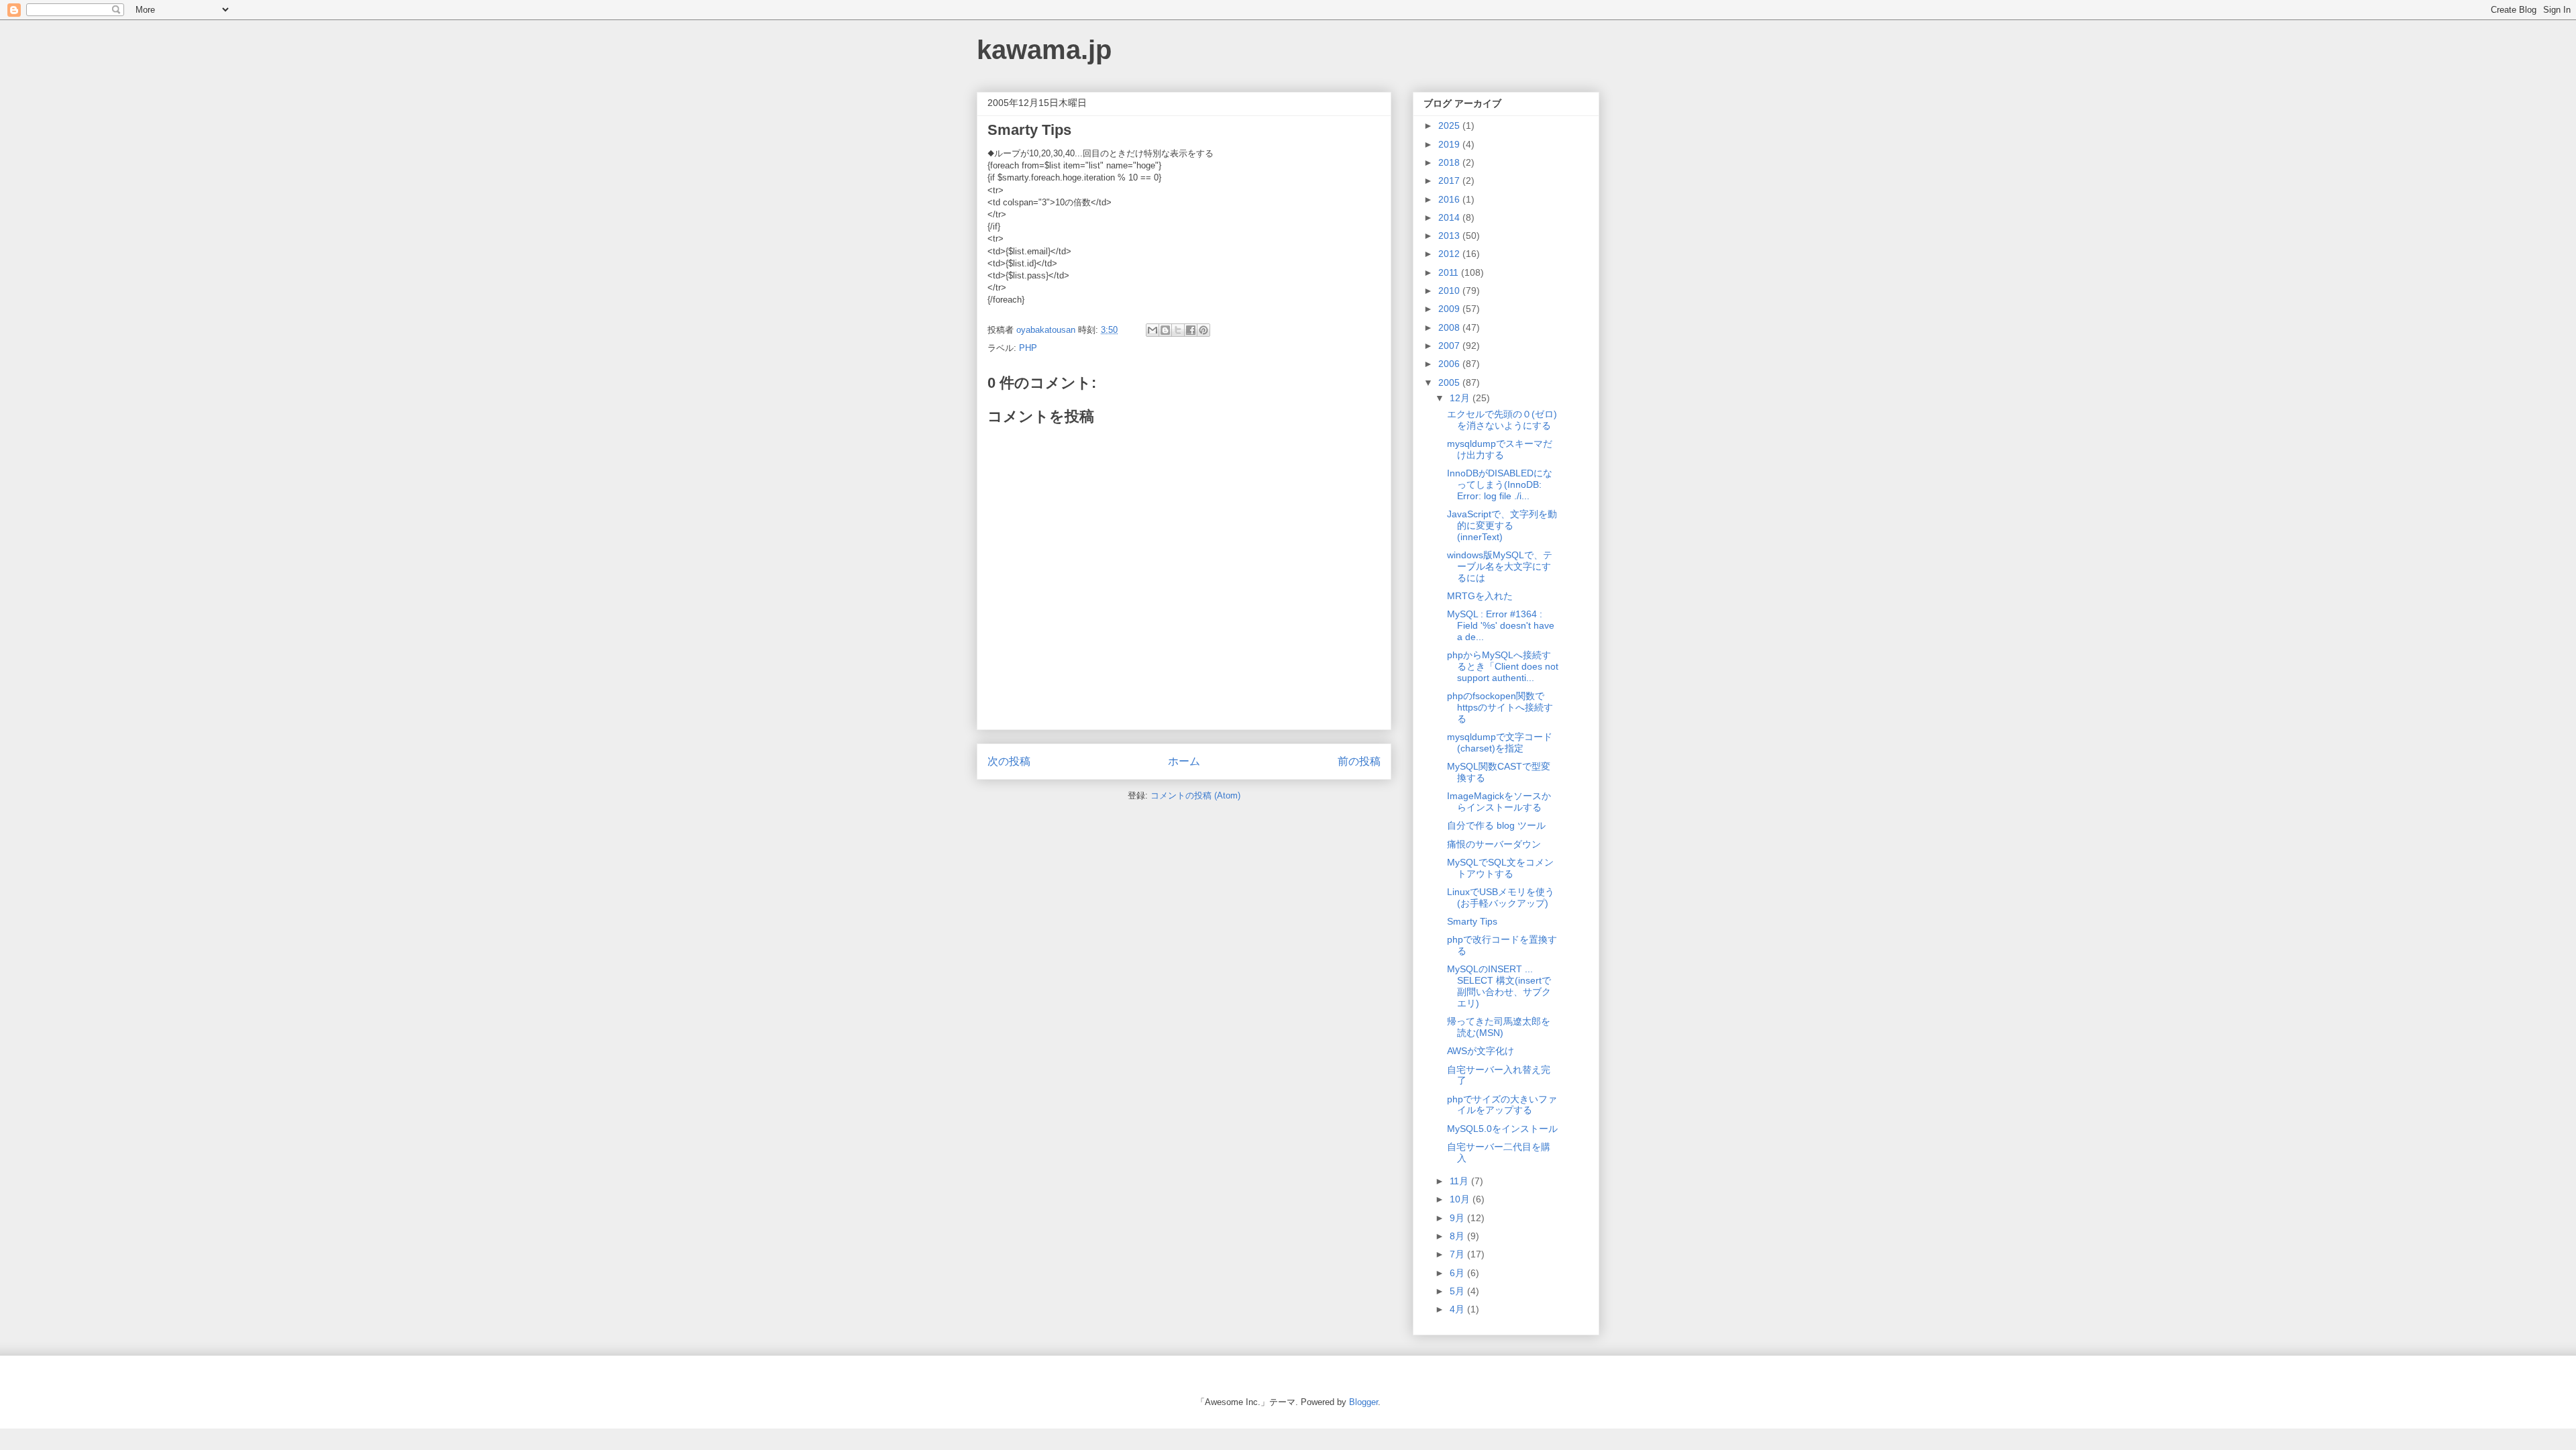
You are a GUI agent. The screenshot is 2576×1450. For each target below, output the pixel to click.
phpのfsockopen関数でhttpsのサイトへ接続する (1500, 707)
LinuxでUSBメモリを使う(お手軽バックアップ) (1501, 897)
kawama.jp (1044, 50)
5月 (1458, 1291)
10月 (1461, 1199)
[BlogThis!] (1165, 330)
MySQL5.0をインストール (1502, 1129)
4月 (1458, 1309)
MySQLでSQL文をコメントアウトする (1500, 868)
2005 (1450, 382)
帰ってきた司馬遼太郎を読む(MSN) (1499, 1027)
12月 (1461, 398)
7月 (1458, 1254)
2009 (1450, 309)
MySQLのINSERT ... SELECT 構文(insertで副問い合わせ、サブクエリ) (1499, 986)
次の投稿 (1009, 761)
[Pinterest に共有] (1203, 330)
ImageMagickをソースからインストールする (1499, 801)
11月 (1460, 1181)
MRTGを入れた (1480, 596)
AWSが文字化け (1481, 1051)
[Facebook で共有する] (1191, 330)
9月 (1458, 1218)
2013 (1450, 236)
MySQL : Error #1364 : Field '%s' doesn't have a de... (1501, 625)
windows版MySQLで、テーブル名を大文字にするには (1500, 566)
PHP (1028, 348)
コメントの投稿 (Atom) (1195, 795)
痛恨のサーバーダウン (1494, 844)
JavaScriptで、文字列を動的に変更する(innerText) (1502, 525)
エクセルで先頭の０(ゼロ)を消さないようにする (1502, 420)
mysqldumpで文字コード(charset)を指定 (1500, 742)
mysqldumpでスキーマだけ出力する (1500, 449)
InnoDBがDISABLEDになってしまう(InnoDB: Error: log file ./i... (1500, 484)
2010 (1450, 291)
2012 (1450, 254)
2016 (1450, 199)
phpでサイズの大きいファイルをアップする (1502, 1105)
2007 (1450, 346)
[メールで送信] (1152, 330)
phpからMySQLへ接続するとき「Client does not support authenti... (1503, 666)
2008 (1450, 327)
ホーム (1184, 761)
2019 (1450, 144)
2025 (1450, 125)
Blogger (1363, 1402)
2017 (1450, 180)
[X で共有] (1178, 330)
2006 (1450, 364)
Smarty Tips (1472, 921)
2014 (1450, 217)
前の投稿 (1359, 761)
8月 (1458, 1236)
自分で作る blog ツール (1496, 825)
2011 (1450, 272)
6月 (1458, 1273)
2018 (1450, 162)
